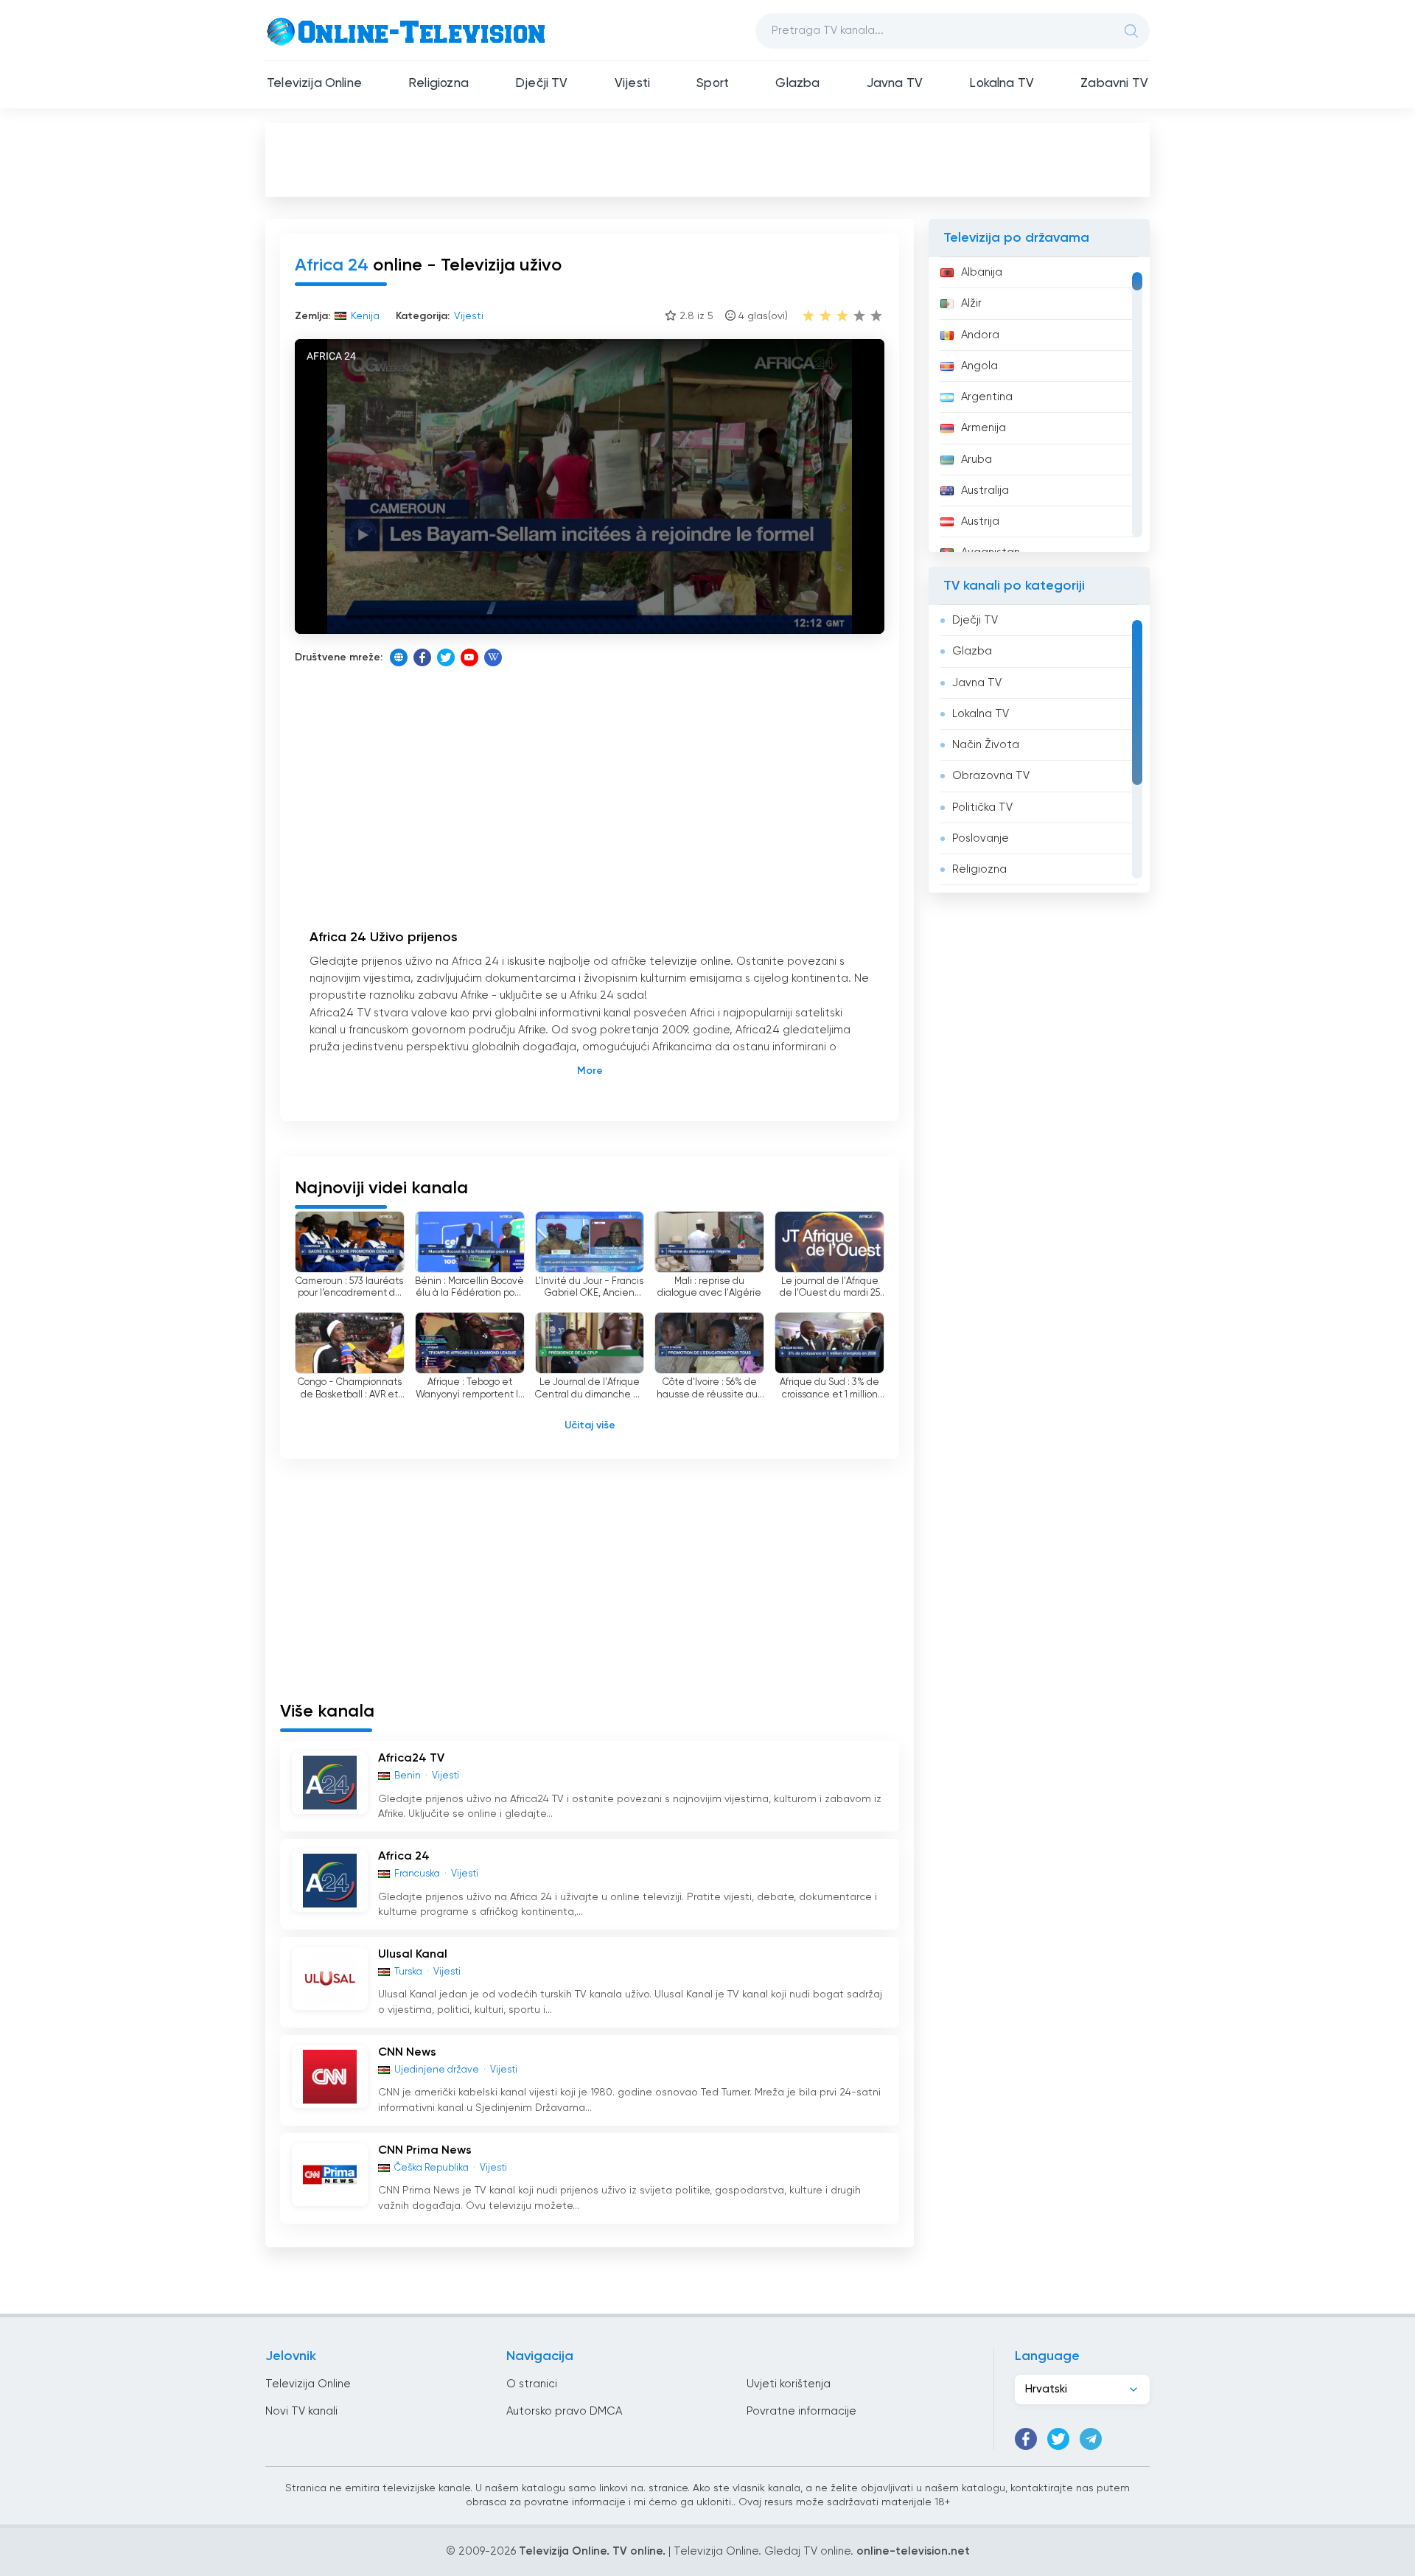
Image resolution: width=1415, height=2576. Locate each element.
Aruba (976, 460)
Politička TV (982, 807)
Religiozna (439, 84)
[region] (1039, 405)
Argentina (987, 397)
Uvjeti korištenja (789, 2384)
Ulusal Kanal (413, 1955)
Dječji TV (542, 84)
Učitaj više (590, 1425)
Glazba (797, 84)
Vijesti (632, 84)
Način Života (986, 745)
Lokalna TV (1002, 84)
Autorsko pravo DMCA (564, 2411)
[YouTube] (469, 657)
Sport (713, 84)
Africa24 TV (411, 1759)
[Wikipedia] (493, 657)
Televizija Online (314, 84)
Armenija (983, 428)
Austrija (980, 521)
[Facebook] (422, 657)
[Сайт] (399, 657)
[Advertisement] (707, 159)
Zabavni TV (1114, 84)
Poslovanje (981, 838)
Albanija (982, 272)
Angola (979, 366)
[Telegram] (1091, 2439)
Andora (980, 335)
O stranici (532, 2384)
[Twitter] (446, 657)
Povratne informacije (801, 2411)
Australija (985, 491)
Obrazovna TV (991, 776)
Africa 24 (404, 1857)
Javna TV (895, 84)
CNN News (407, 2053)
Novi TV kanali (301, 2411)
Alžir (971, 303)
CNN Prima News (425, 2151)
